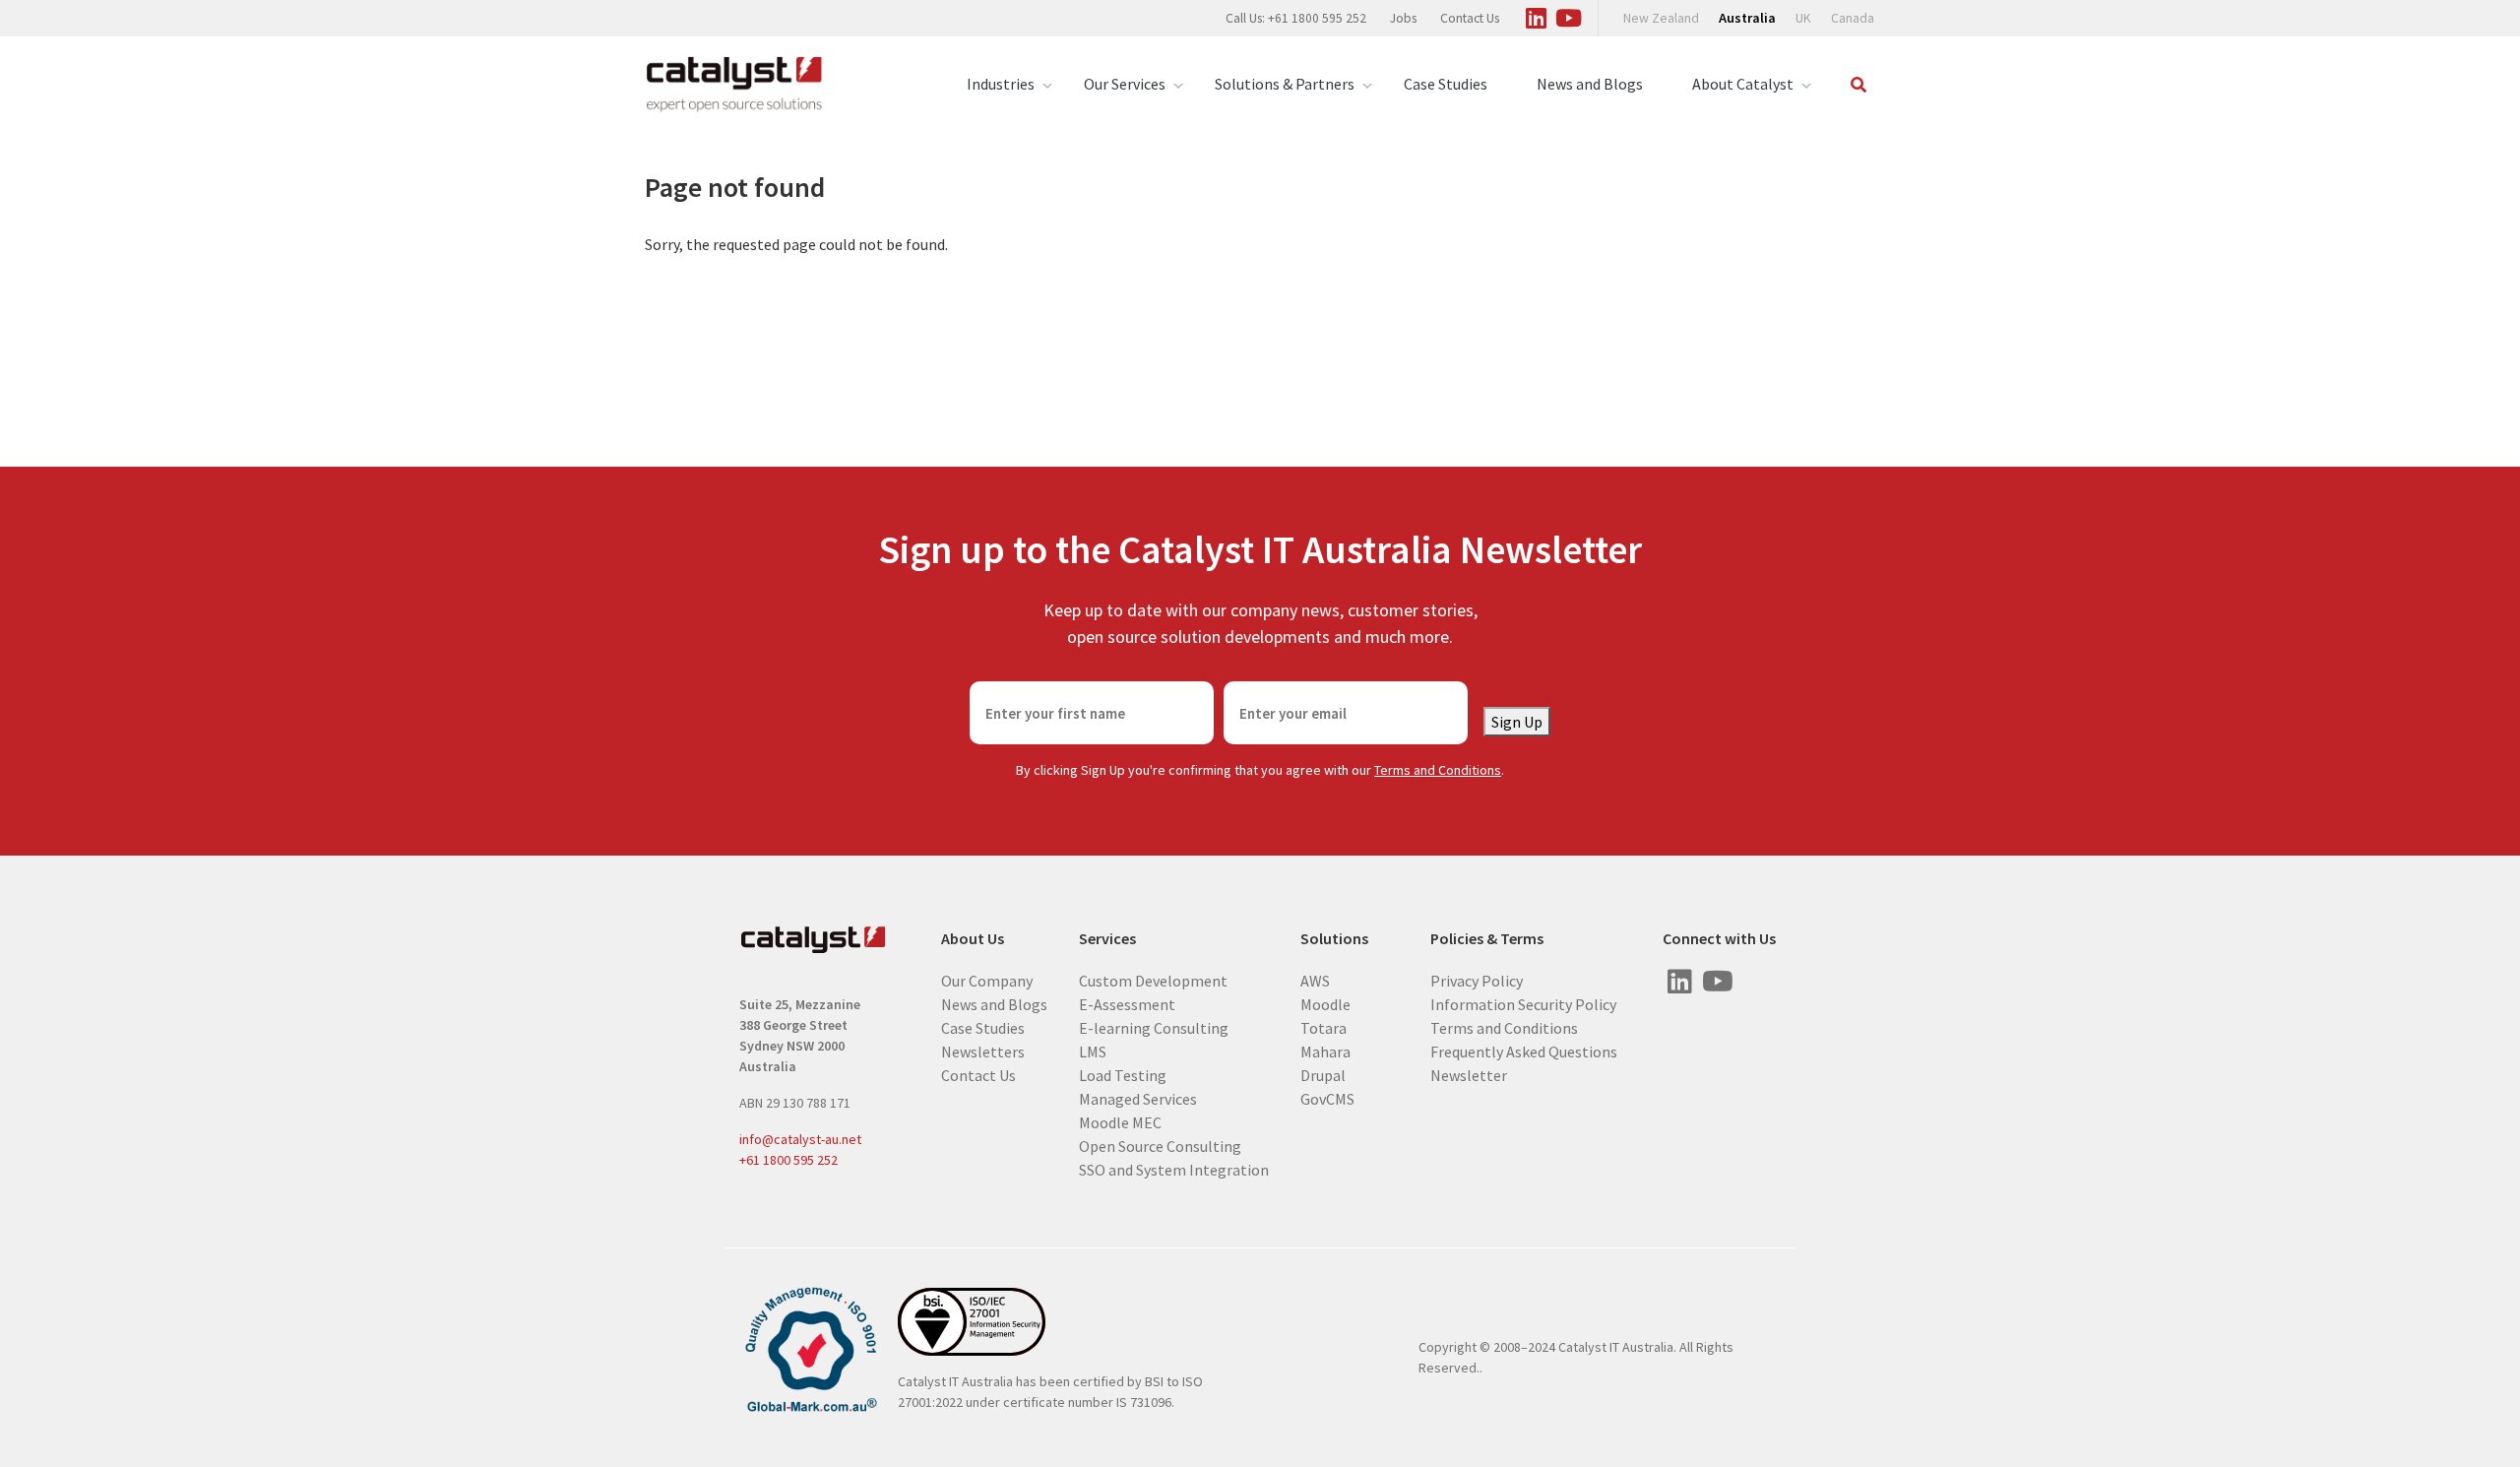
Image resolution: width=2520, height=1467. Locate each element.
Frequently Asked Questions (1524, 1051)
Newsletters (983, 1051)
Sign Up (1517, 722)
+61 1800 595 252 (788, 1160)
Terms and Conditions (1438, 770)
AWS (1315, 980)
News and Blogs (1590, 84)
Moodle (1325, 1003)
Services (1107, 939)
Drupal (1323, 1074)
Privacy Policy (1477, 980)
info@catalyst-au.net (800, 1139)
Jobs (1403, 18)
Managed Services (1138, 1098)
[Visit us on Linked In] (1536, 15)
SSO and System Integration (1174, 1169)
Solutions (1334, 939)
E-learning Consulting (1154, 1027)
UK (1803, 18)
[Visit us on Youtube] (1568, 15)
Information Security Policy (1523, 1003)
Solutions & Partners (1285, 84)
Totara (1323, 1027)
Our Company (987, 980)
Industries (1001, 84)
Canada (1853, 18)
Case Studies (1446, 84)
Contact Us (1470, 18)
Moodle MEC (1120, 1121)
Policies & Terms (1487, 939)
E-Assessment (1127, 1003)
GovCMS (1327, 1098)
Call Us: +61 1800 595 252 (1296, 18)
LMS (1093, 1051)
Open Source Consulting (1160, 1145)
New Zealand (1661, 18)
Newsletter (1469, 1074)
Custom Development (1153, 980)
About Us (973, 939)
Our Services (1125, 84)
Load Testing (1123, 1074)
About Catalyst (1743, 84)
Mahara (1325, 1051)
